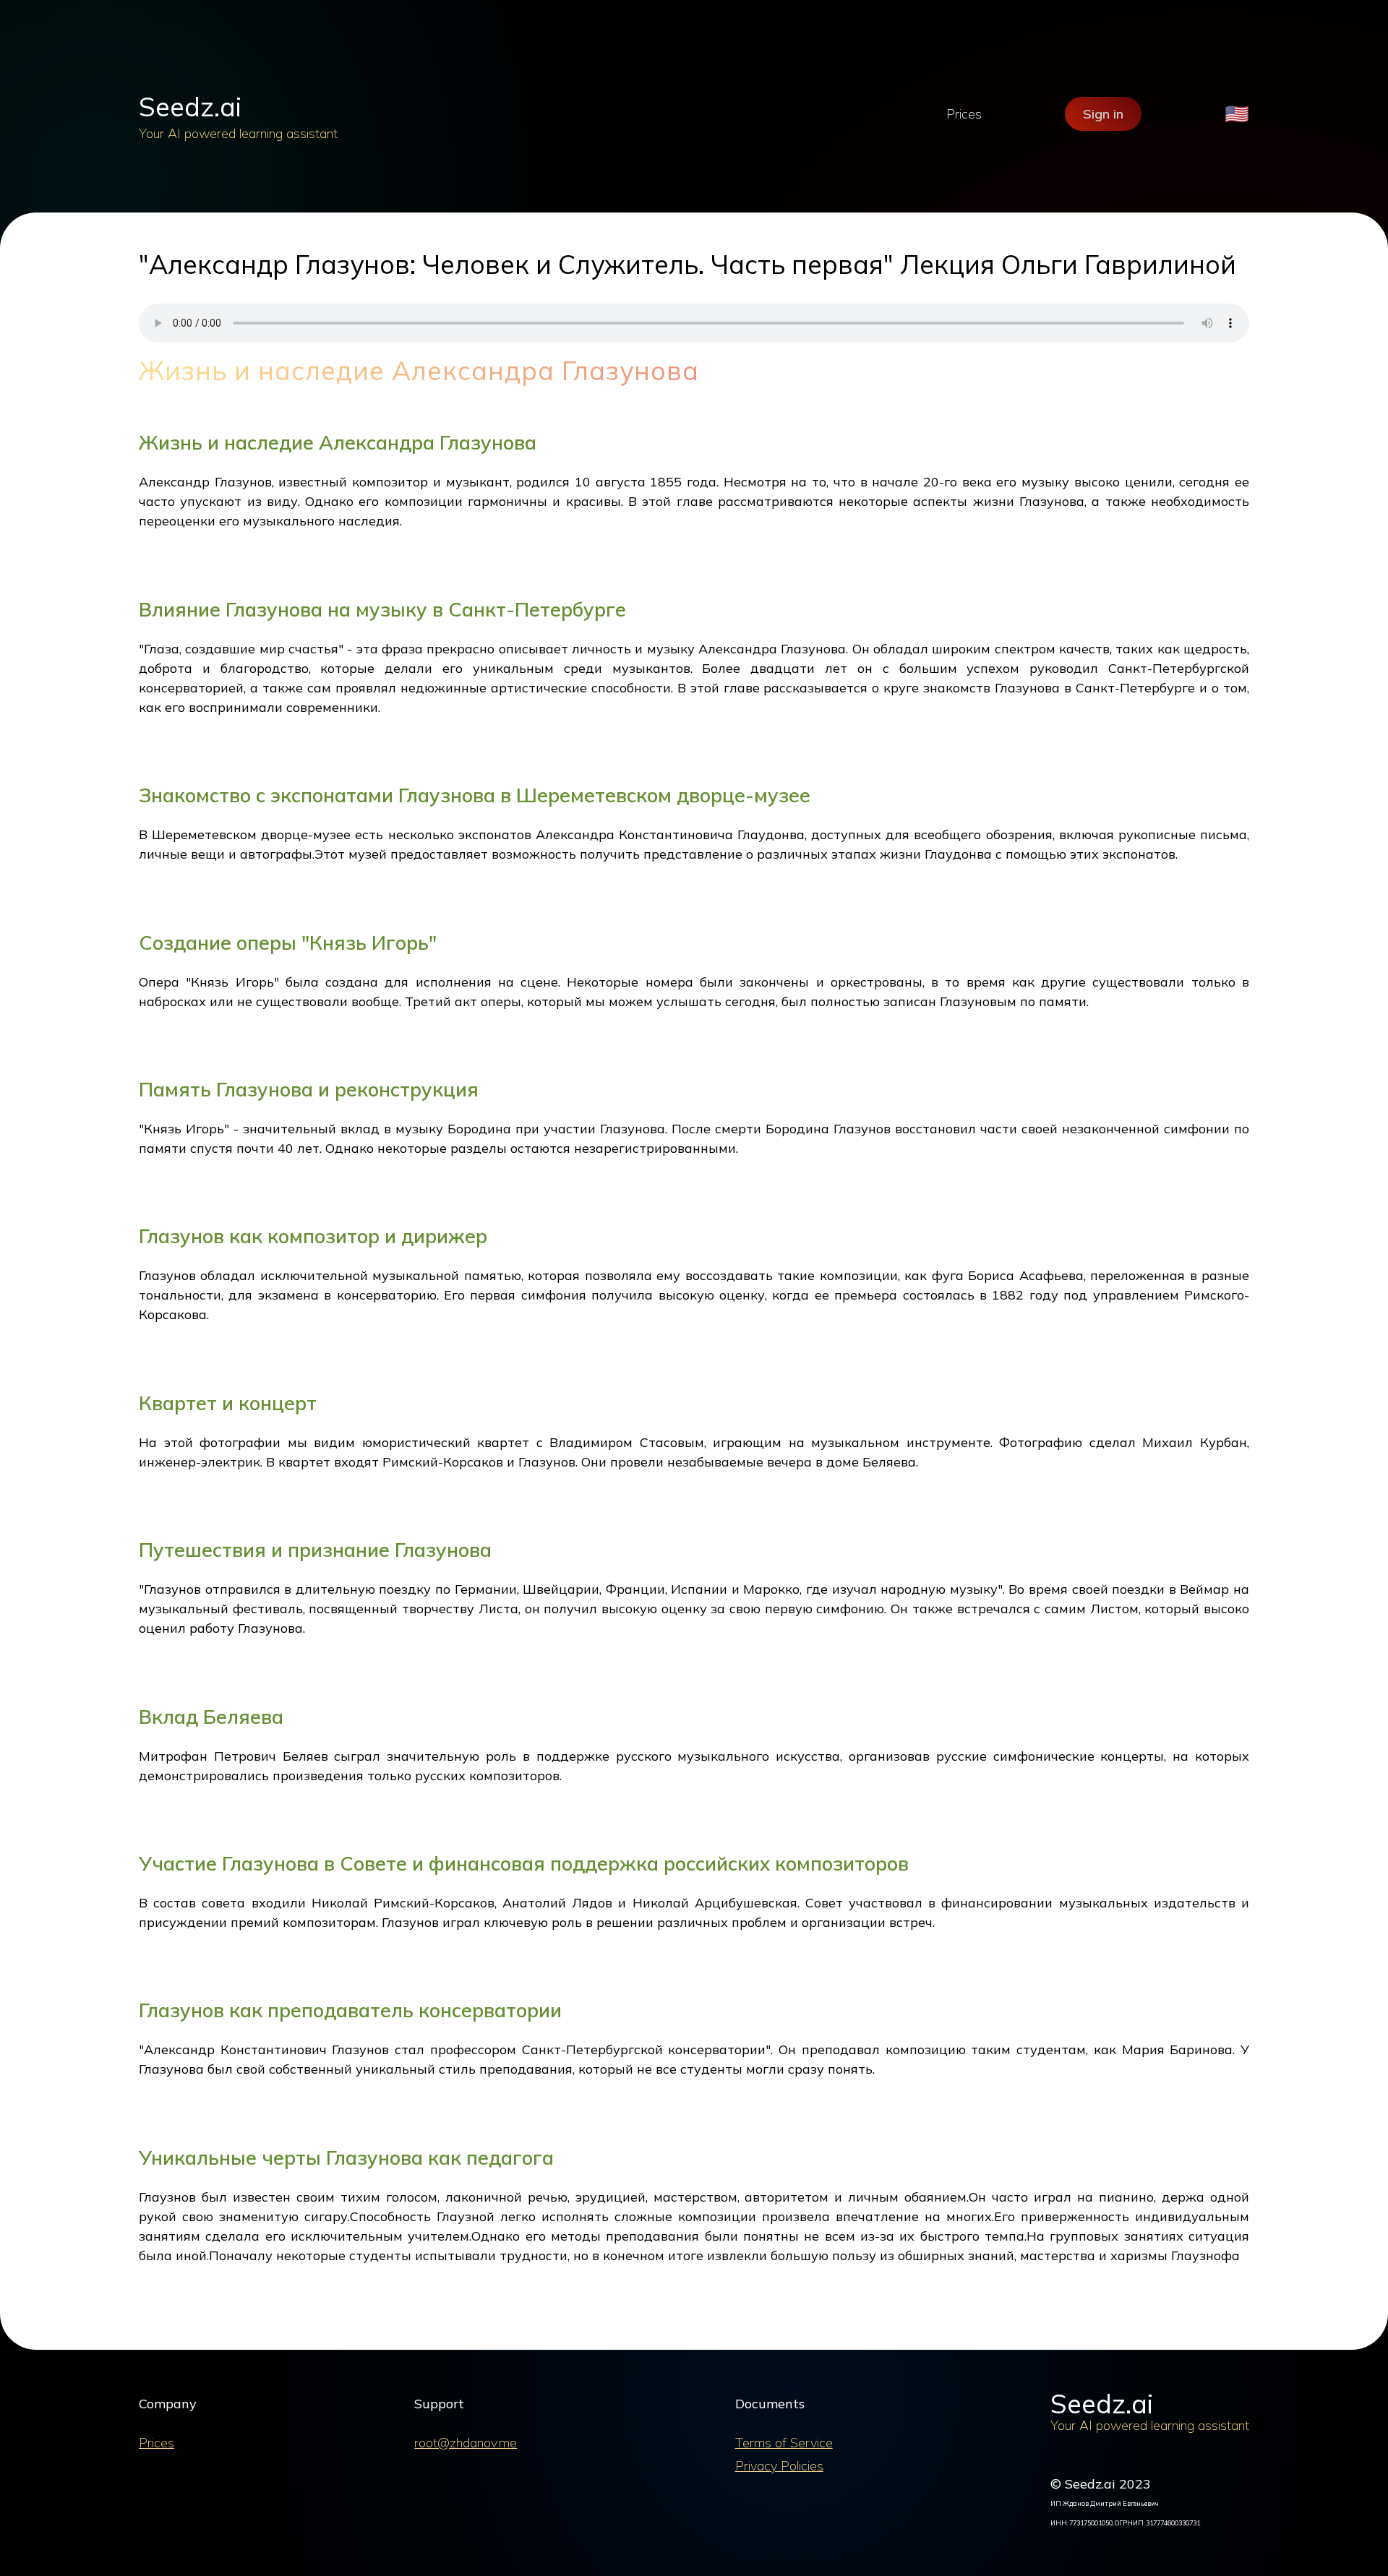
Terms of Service (784, 2443)
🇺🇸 (1237, 114)
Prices (964, 114)
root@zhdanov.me (466, 2443)
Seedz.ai (190, 107)
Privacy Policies (779, 2466)
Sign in (1103, 114)
